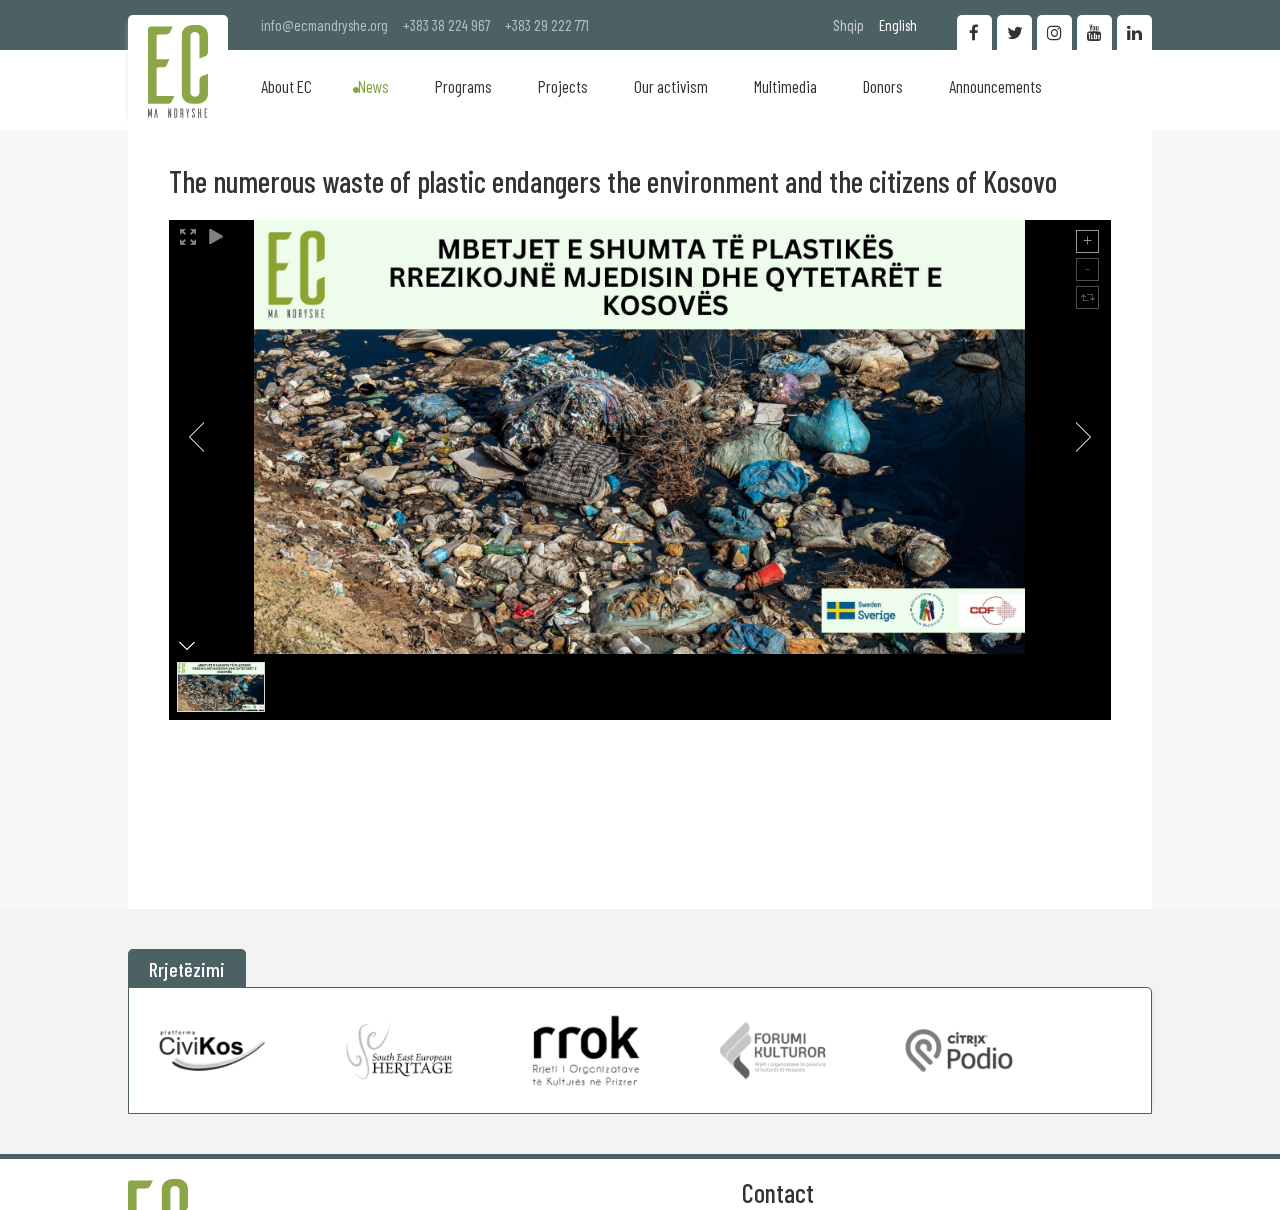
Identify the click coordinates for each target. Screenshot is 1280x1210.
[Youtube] (1094, 32)
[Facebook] (974, 32)
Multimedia (785, 86)
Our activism (671, 86)
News (373, 86)
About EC (286, 86)
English (898, 25)
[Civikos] (213, 1050)
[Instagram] (1054, 32)
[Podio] (959, 1050)
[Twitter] (1014, 32)
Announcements (995, 86)
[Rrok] (586, 1050)
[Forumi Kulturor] (773, 1050)
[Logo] (178, 71)
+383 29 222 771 (547, 25)
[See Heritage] (400, 1050)
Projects (563, 86)
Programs (463, 86)
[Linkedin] (1134, 32)
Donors (883, 86)
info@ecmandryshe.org (324, 25)
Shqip (848, 25)
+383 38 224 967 (446, 25)
